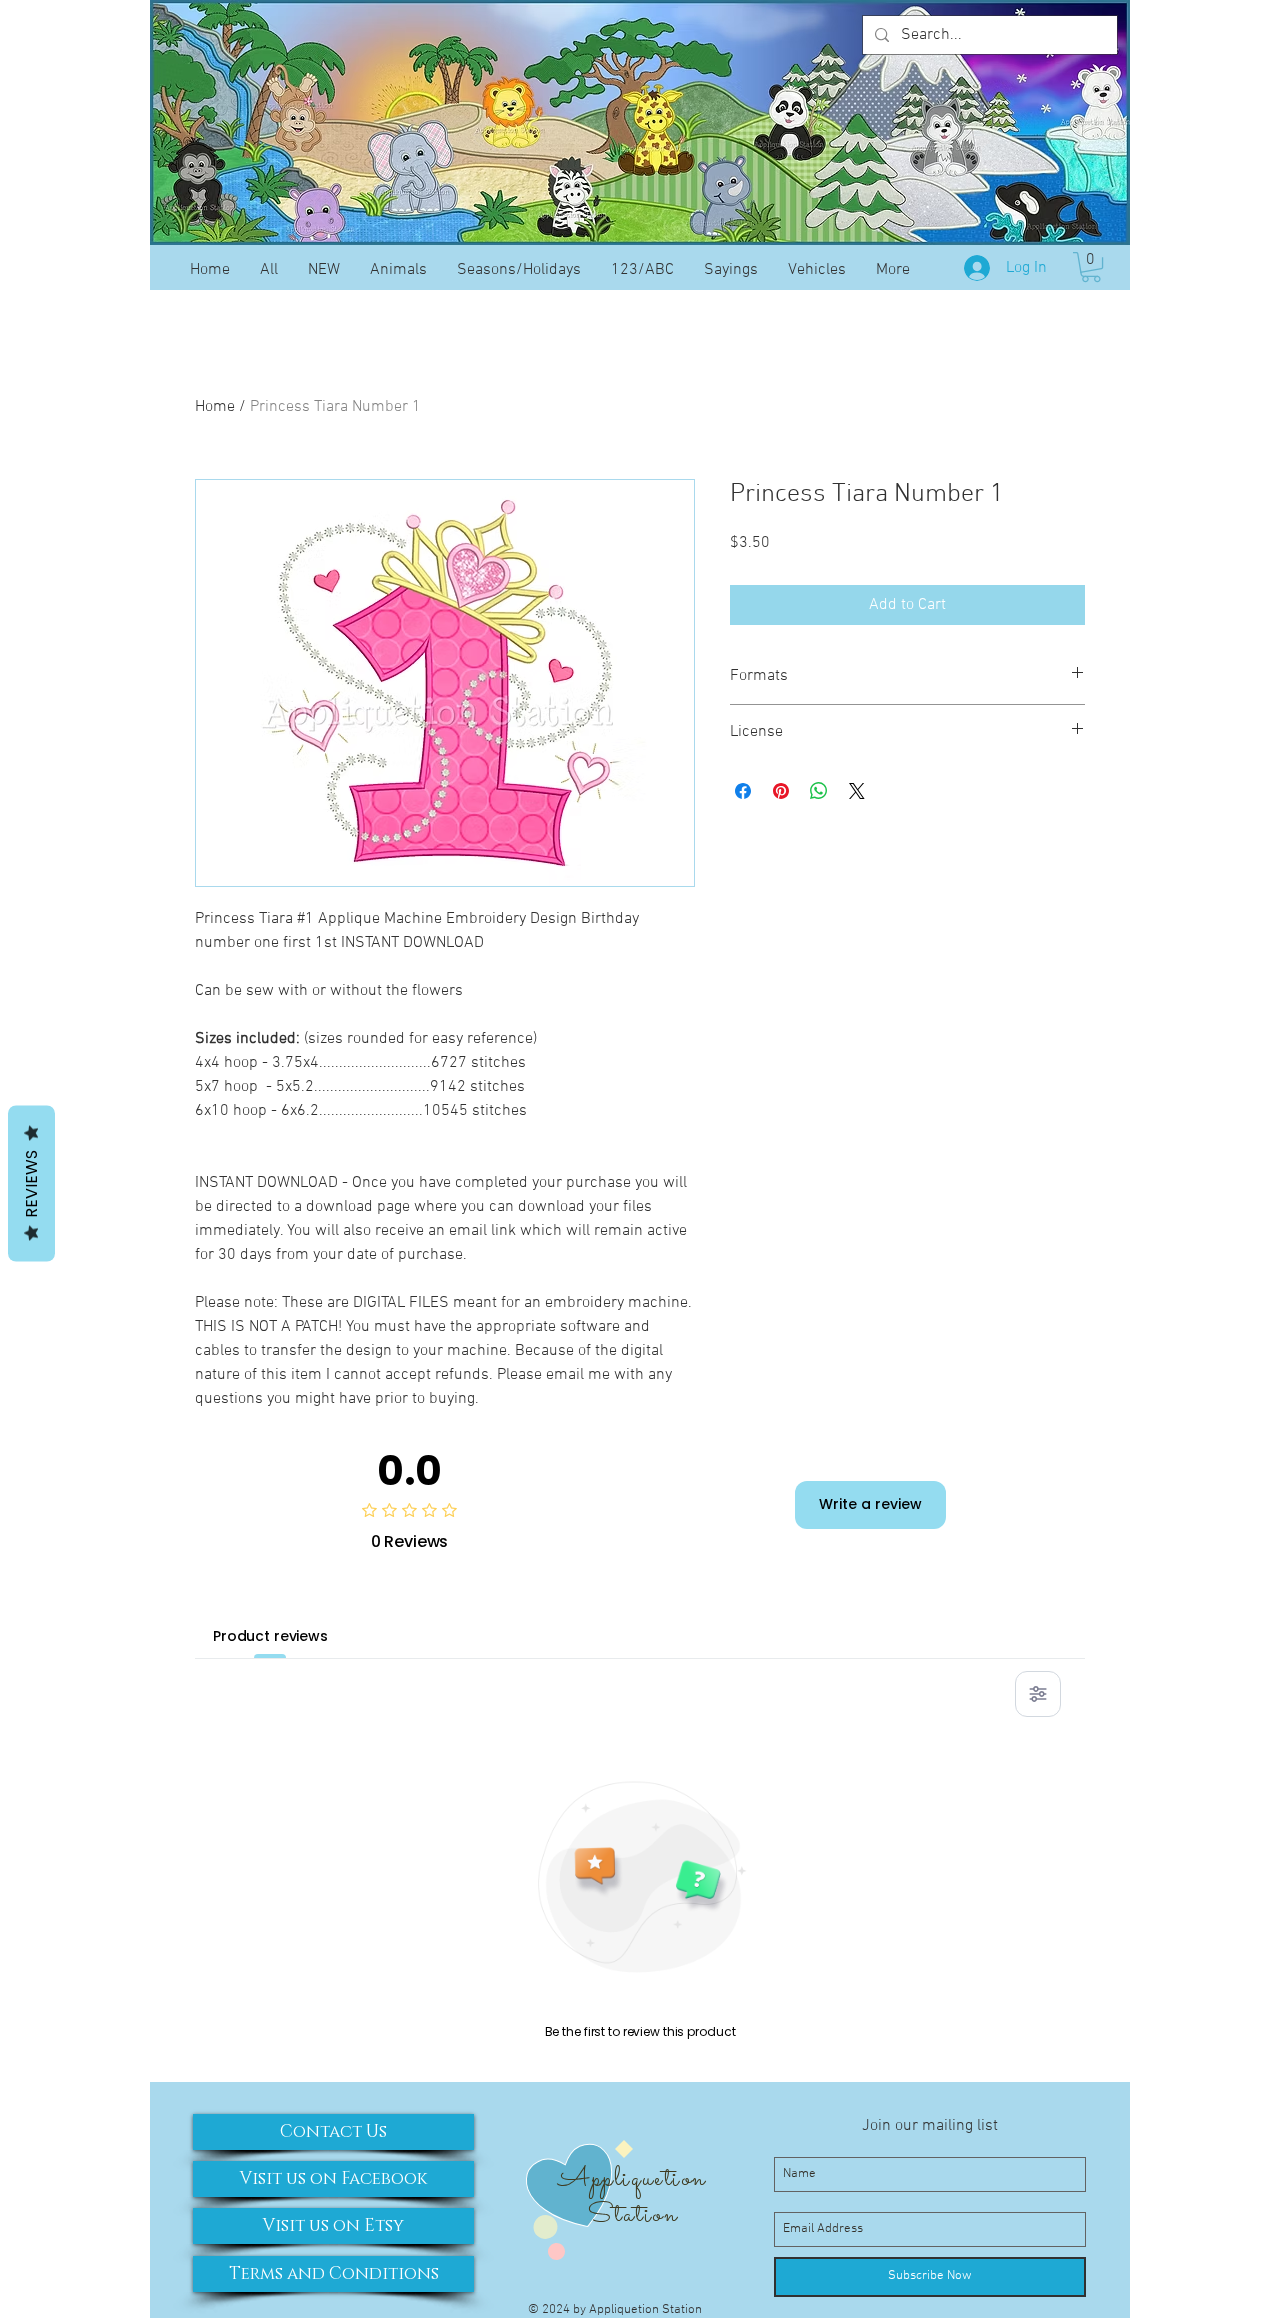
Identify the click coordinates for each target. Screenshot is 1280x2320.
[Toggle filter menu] (1038, 1694)
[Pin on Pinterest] (781, 791)
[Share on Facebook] (743, 791)
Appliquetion (631, 2179)
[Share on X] (857, 791)
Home (215, 407)
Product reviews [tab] (270, 1636)
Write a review (870, 1504)
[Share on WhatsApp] (819, 791)
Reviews (31, 1184)
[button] (1091, 267)
